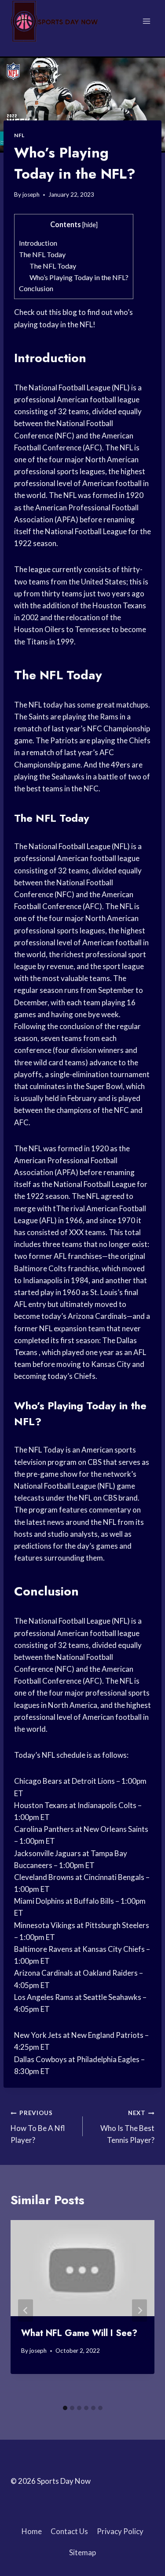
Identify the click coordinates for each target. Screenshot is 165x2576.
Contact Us (69, 2531)
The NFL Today (42, 254)
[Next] (139, 2310)
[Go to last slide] (26, 2310)
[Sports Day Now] (55, 21)
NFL (19, 135)
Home (32, 2531)
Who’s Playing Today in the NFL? (79, 277)
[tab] (65, 2408)
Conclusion (36, 288)
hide (90, 225)
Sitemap (82, 2552)
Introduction (38, 243)
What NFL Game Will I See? (79, 2333)
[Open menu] (146, 21)
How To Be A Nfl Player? (38, 2127)
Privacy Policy (120, 2531)
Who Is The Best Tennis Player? (127, 2127)
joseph (31, 195)
